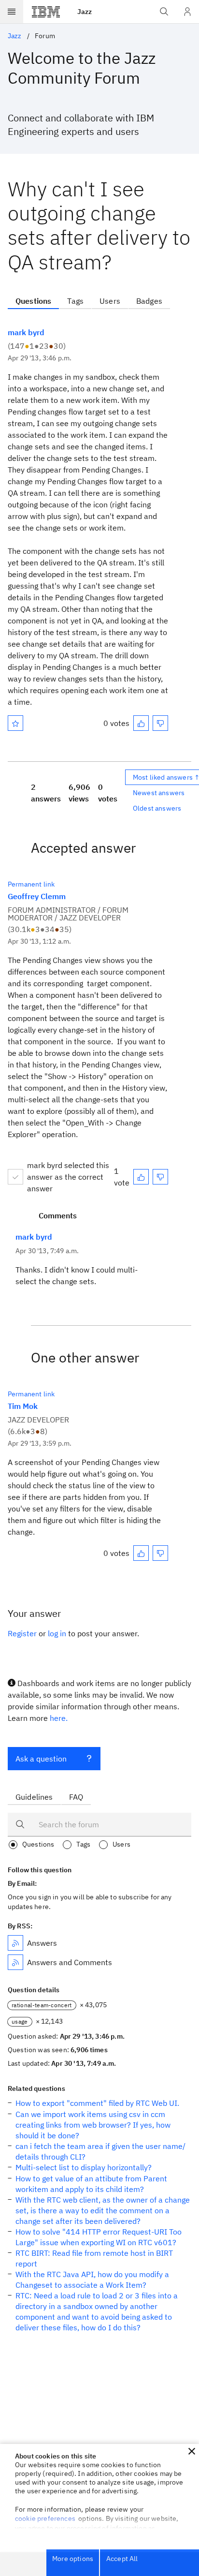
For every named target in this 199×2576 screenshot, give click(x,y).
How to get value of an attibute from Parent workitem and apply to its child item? (91, 2184)
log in (57, 1633)
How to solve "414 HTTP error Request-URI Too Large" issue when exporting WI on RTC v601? (99, 2237)
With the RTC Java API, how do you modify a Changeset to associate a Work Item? (92, 2280)
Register (22, 1633)
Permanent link (31, 884)
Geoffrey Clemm (37, 896)
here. (59, 1718)
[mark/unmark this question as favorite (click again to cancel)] (15, 723)
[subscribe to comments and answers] (15, 1962)
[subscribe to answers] (15, 1943)
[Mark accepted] (15, 1177)
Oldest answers (157, 808)
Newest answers (159, 793)
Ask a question (41, 1759)
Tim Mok (23, 1406)
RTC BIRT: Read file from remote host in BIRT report (94, 2258)
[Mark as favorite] (15, 723)
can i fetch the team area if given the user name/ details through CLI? (100, 2151)
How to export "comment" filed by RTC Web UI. (97, 2103)
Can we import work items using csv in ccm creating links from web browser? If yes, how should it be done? (93, 2125)
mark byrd (26, 332)
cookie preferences (45, 2518)
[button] (192, 2451)
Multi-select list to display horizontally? (84, 2167)
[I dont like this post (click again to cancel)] (160, 723)
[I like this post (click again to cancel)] (141, 723)
